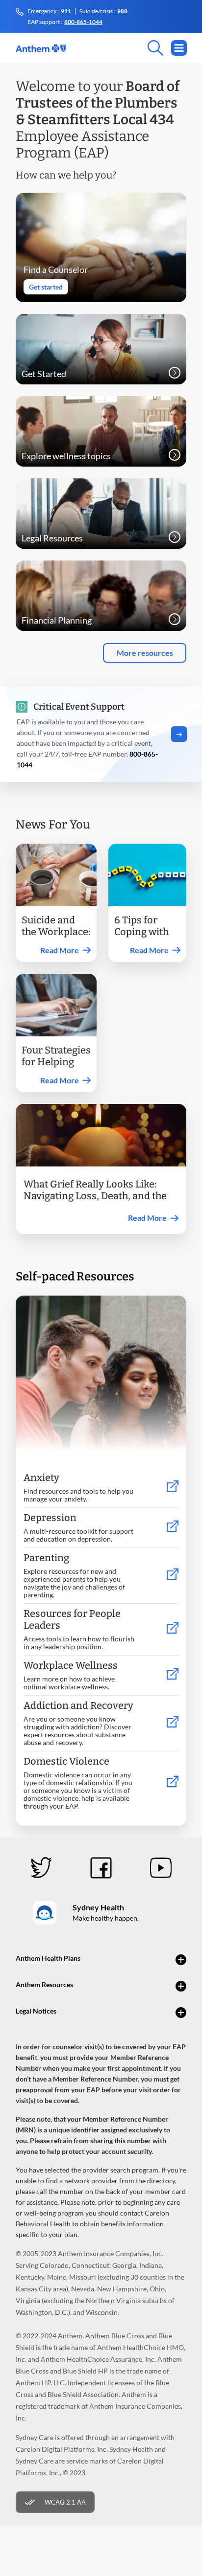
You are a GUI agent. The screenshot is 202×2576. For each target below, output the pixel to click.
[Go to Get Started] (175, 373)
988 (122, 11)
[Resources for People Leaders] (173, 1628)
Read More (60, 950)
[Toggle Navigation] (179, 48)
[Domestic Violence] (173, 1782)
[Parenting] (173, 1575)
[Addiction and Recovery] (173, 1722)
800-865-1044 (83, 22)
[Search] (115, 48)
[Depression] (173, 1527)
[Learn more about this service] (175, 455)
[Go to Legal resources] (175, 537)
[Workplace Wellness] (173, 1674)
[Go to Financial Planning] (175, 619)
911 (66, 11)
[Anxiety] (173, 1487)
